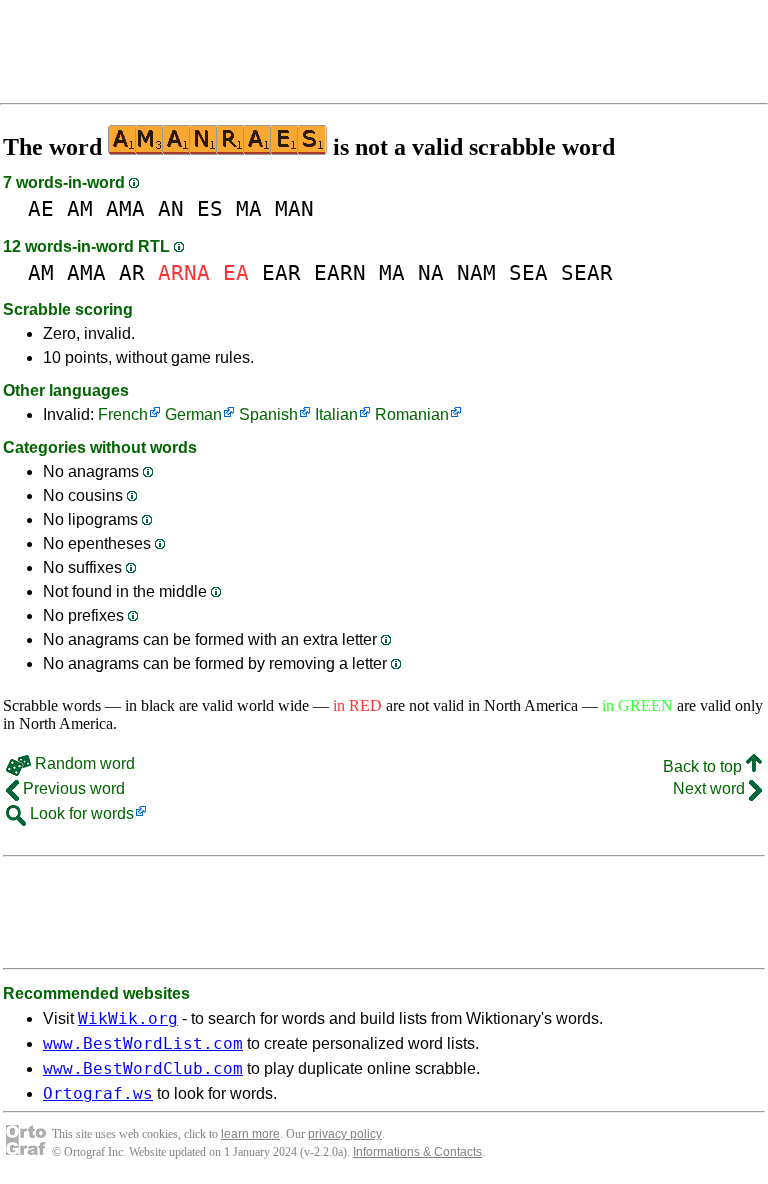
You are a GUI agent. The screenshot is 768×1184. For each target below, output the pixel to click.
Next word (711, 788)
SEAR (587, 272)
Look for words (80, 813)
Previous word (72, 788)
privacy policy (345, 1134)
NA (431, 272)
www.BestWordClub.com (143, 1068)
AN (171, 208)
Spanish (268, 414)
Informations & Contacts (417, 1152)
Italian (336, 414)
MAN (294, 208)
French (123, 414)
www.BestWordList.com (143, 1043)
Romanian (412, 414)
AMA (125, 208)
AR (132, 272)
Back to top (704, 766)
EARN (340, 272)
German (193, 414)
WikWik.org (128, 1018)
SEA (528, 272)
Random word (83, 763)
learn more (250, 1134)
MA (249, 208)
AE (41, 208)
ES (210, 208)
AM (80, 208)
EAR (281, 272)
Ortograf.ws (98, 1093)
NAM (476, 272)
